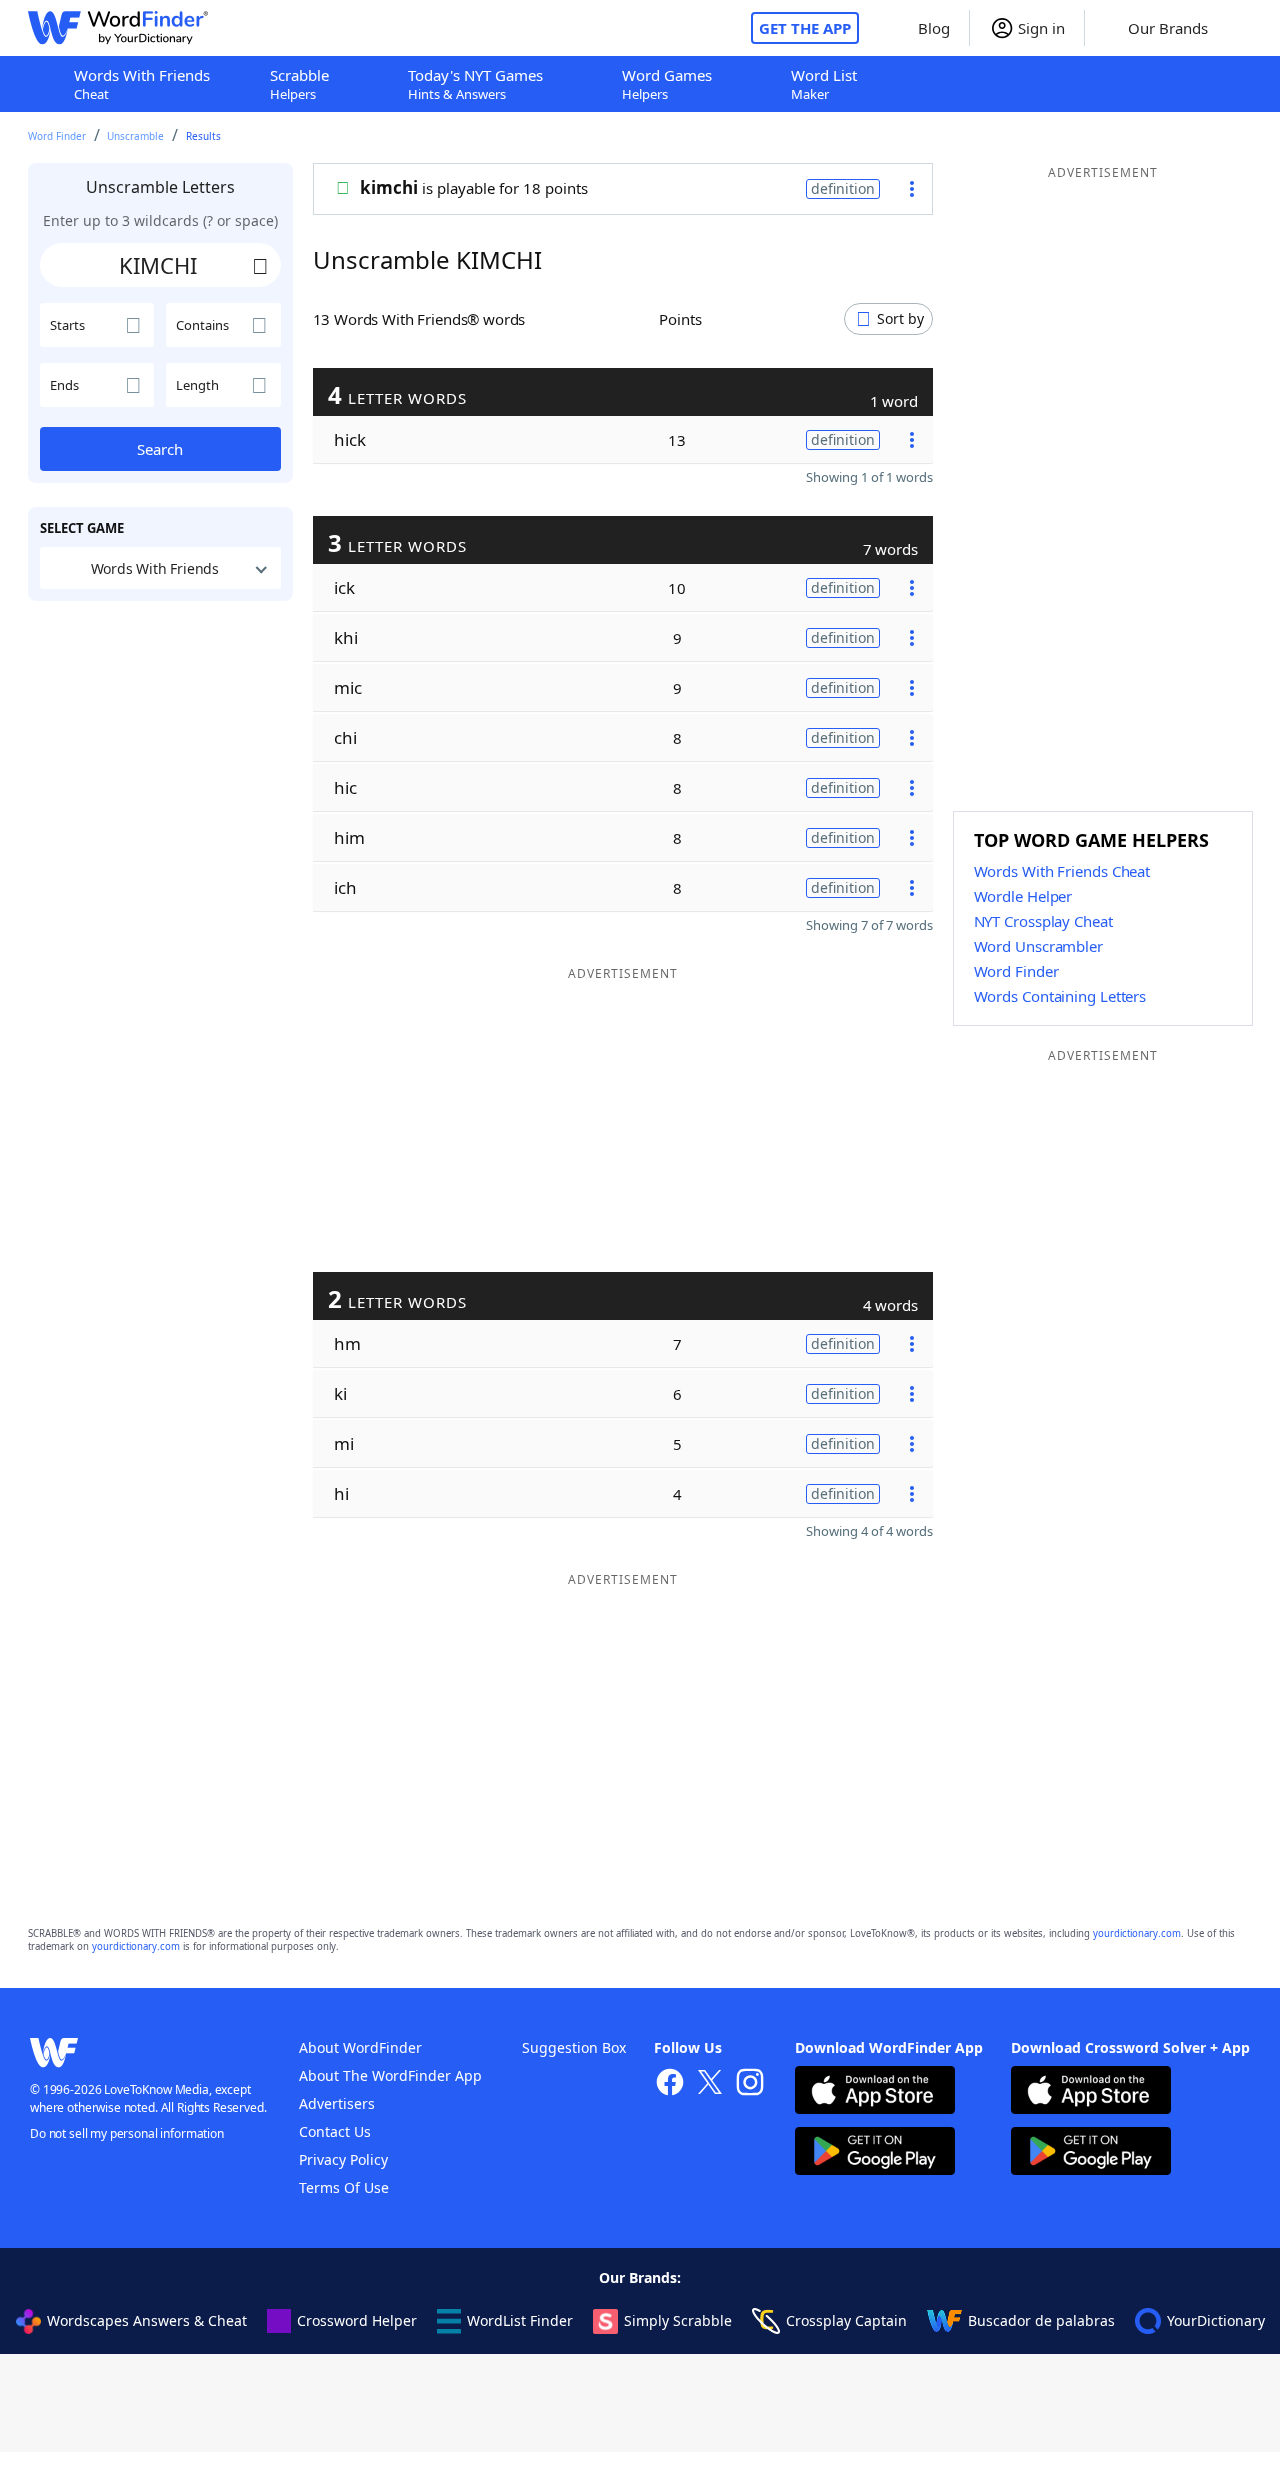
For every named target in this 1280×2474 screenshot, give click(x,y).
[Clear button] (261, 265)
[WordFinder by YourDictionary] (118, 28)
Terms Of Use (344, 2187)
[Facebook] (670, 2084)
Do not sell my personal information (127, 2133)
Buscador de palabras (1041, 2320)
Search (160, 449)
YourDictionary (1216, 2320)
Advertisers (337, 2103)
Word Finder (57, 136)
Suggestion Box (574, 2047)
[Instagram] (750, 2084)
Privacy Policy (343, 2159)
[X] (710, 2084)
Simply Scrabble (678, 2320)
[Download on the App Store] (875, 2092)
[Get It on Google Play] (875, 2153)
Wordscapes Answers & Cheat (147, 2320)
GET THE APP (805, 28)
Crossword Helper (357, 2320)
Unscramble (135, 136)
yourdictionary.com (1137, 1933)
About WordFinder (360, 2047)
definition (843, 188)
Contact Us (335, 2131)
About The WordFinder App (390, 2075)
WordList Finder (520, 2320)
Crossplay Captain (846, 2320)
